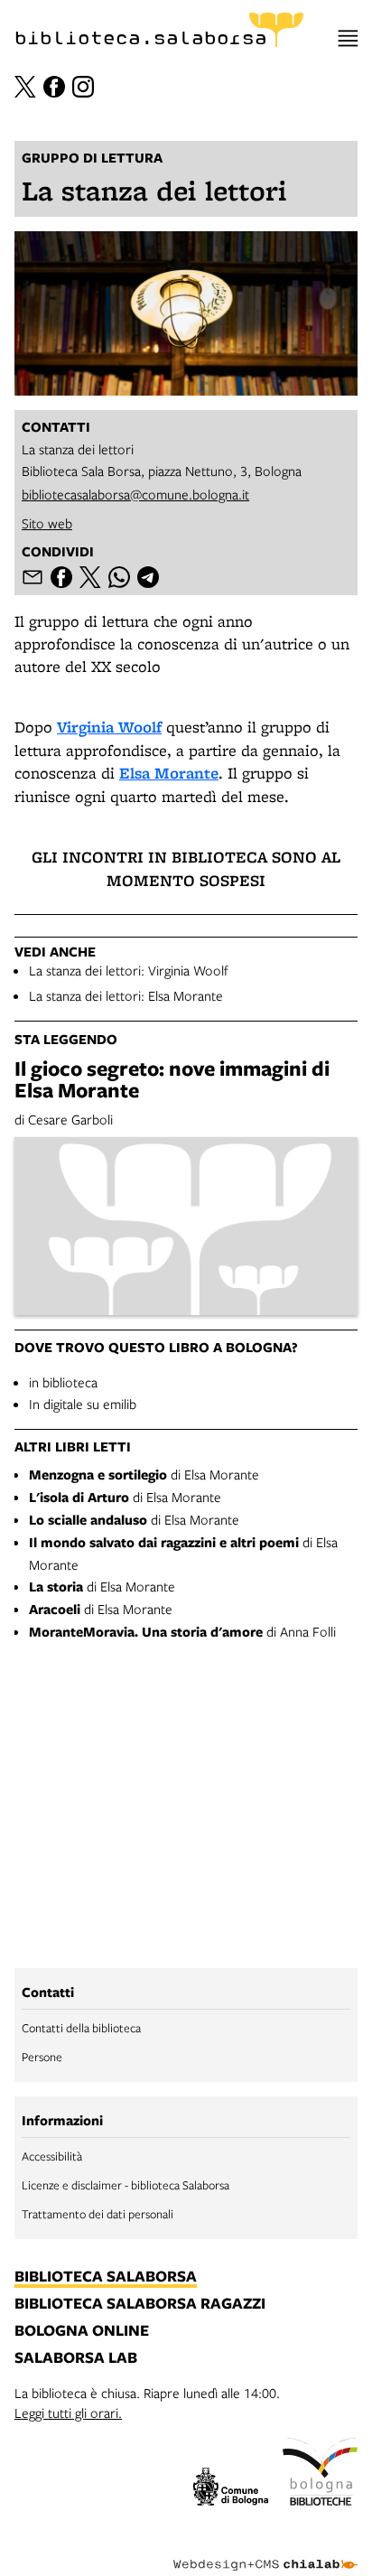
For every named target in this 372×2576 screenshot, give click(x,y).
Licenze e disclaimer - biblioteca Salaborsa (126, 2185)
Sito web (47, 523)
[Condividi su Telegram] (148, 577)
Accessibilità (52, 2156)
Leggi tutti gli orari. (68, 2413)
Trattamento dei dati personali (98, 2214)
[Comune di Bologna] (231, 2489)
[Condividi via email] (33, 577)
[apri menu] (348, 38)
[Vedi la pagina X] (25, 87)
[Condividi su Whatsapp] (119, 577)
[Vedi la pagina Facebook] (54, 87)
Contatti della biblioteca (81, 2028)
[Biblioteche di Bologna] (320, 2474)
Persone (42, 2057)
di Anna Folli (182, 1631)
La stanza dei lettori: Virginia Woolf (129, 970)
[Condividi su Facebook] (61, 577)
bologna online (82, 2331)
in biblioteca (63, 1382)
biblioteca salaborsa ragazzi (140, 2304)
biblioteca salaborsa (106, 2277)
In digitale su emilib (83, 1404)
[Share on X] (90, 577)
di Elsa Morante (144, 1474)
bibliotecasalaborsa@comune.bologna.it (135, 494)
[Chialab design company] (265, 2551)
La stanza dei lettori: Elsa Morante (126, 995)
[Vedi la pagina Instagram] (83, 87)
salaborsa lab (76, 2358)
